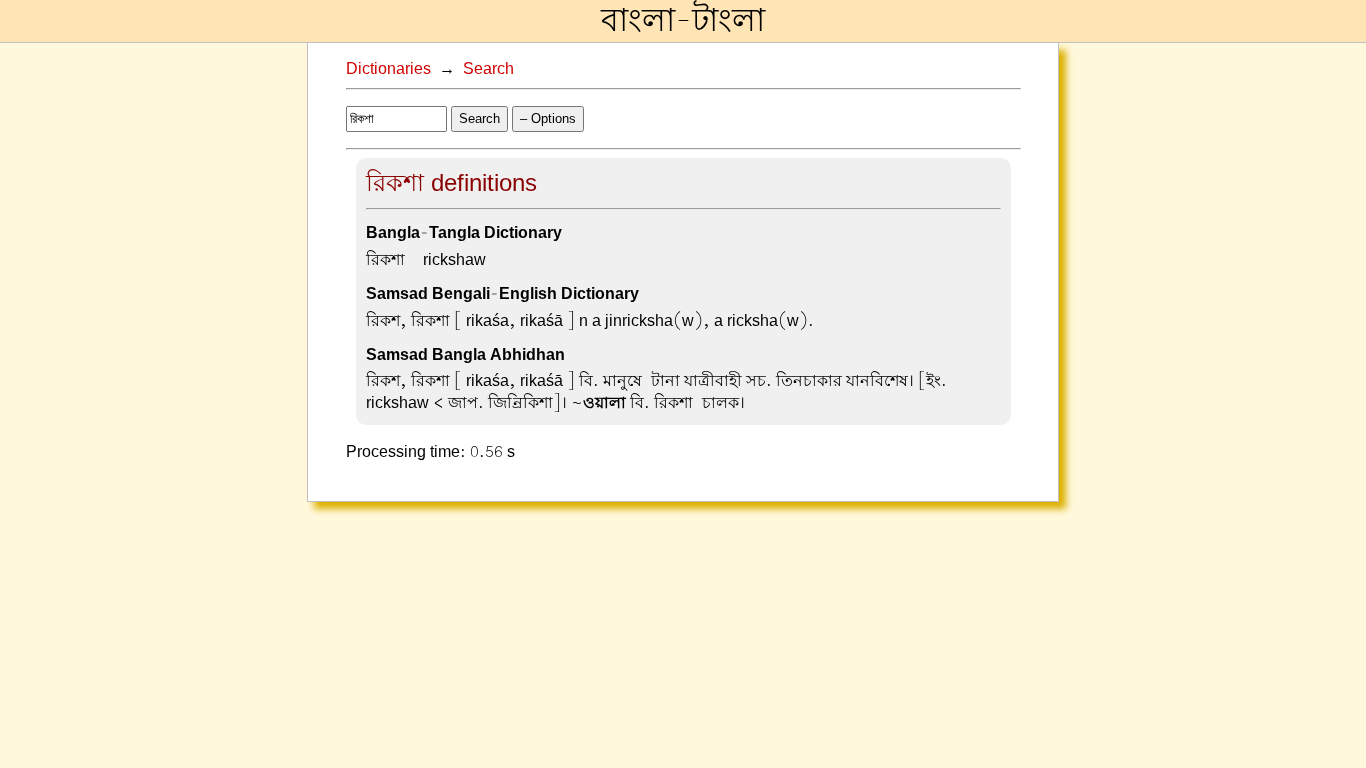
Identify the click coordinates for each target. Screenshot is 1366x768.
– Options (548, 118)
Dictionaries (388, 69)
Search (488, 69)
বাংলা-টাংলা (683, 21)
